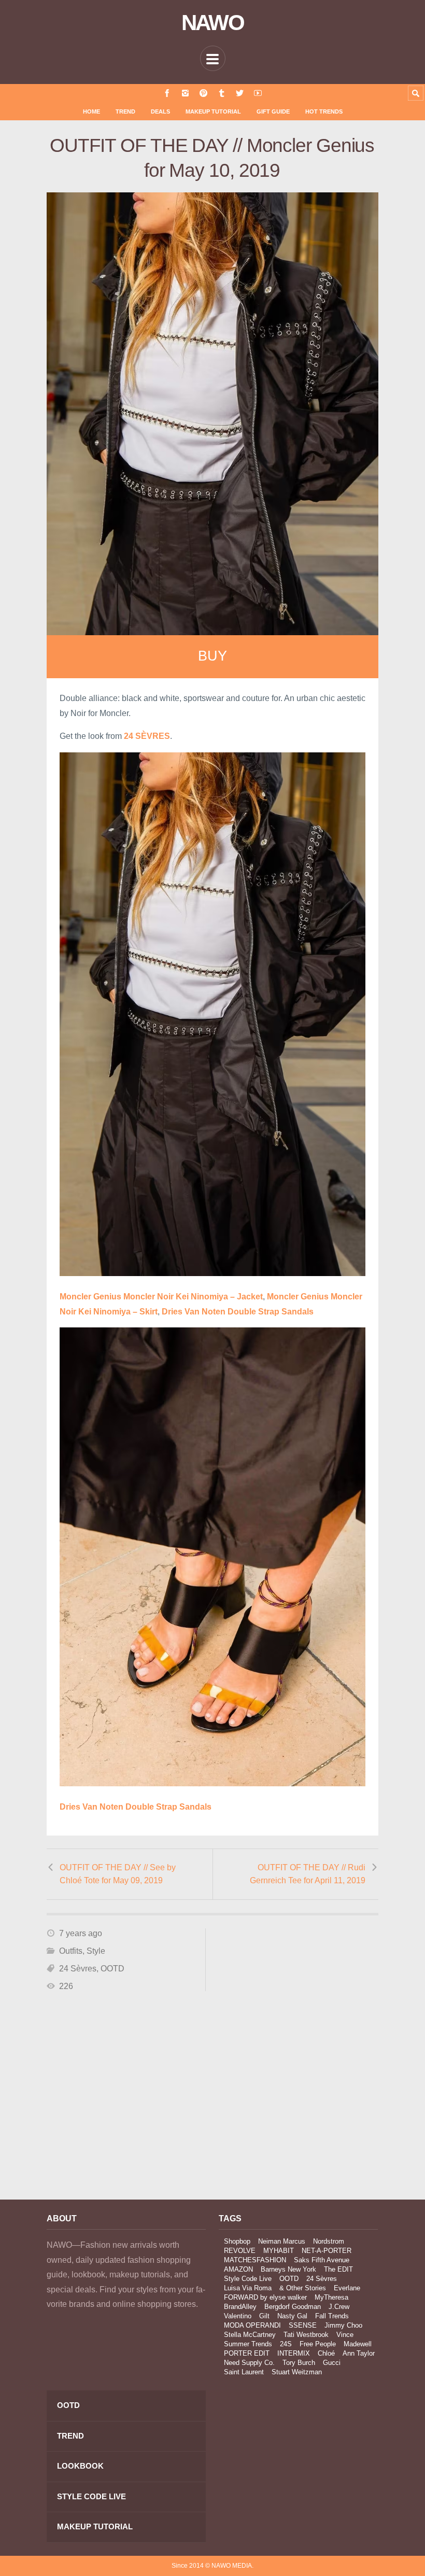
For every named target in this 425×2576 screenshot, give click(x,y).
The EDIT (338, 2269)
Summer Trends (248, 2344)
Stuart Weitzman (297, 2372)
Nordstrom (329, 2241)
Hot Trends (324, 111)
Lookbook (80, 2466)
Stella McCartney (250, 2335)
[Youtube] (258, 93)
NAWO (213, 23)
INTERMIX (294, 2353)
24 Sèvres (78, 1969)
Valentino (238, 2316)
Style (96, 1951)
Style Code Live (248, 2279)
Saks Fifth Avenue (322, 2260)
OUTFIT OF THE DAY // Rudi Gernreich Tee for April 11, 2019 (308, 1874)
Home (91, 111)
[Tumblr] (222, 93)
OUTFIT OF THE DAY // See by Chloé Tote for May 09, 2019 (118, 1874)
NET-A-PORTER (327, 2251)
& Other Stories (303, 2288)
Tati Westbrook (306, 2335)
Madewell (358, 2344)
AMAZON (238, 2269)
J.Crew (339, 2307)
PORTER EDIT (247, 2353)
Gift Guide (273, 111)
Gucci (332, 2363)
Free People (318, 2344)
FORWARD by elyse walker (265, 2297)
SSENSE (303, 2325)
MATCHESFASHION (255, 2260)
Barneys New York (288, 2269)
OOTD (112, 1969)
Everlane (347, 2288)
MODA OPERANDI (252, 2325)
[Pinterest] (203, 93)
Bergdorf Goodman (293, 2307)
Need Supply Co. (249, 2363)
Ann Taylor (359, 2353)
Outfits (71, 1951)
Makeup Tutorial (213, 111)
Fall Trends (332, 2316)
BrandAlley (240, 2307)
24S (286, 2344)
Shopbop (237, 2241)
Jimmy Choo (343, 2325)
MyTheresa (331, 2297)
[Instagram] (185, 93)
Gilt (264, 2316)
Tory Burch (299, 2363)
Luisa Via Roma (248, 2288)
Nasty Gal (292, 2316)
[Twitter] (240, 93)
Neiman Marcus (282, 2241)
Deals (160, 111)
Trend (125, 111)
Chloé (326, 2353)
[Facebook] (167, 93)
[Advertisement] (126, 2099)
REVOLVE (240, 2251)
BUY (212, 656)
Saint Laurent (244, 2372)
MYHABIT (279, 2251)
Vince (345, 2335)
